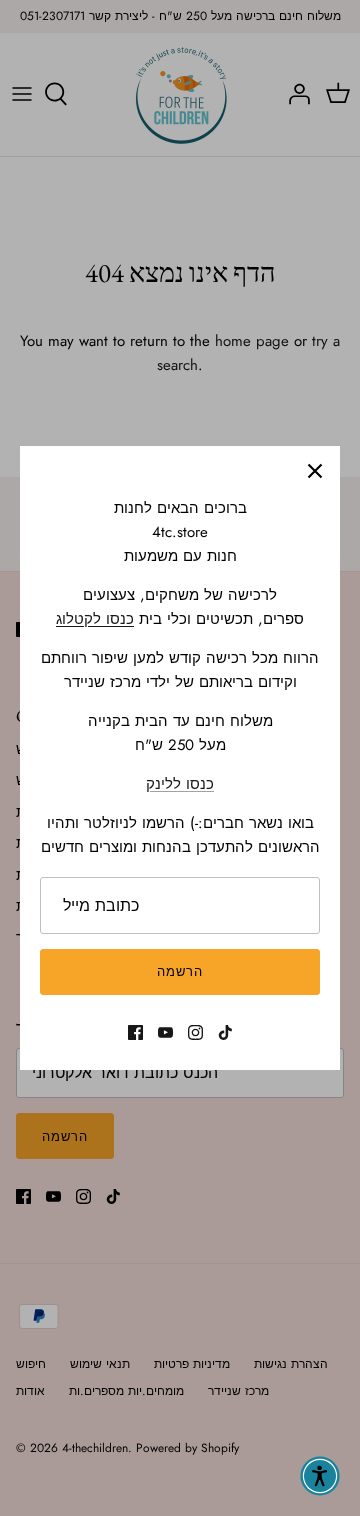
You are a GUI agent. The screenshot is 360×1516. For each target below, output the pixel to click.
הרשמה (180, 971)
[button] (320, 1476)
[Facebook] (135, 1032)
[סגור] (315, 471)
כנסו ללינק (180, 784)
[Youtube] (165, 1032)
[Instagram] (195, 1032)
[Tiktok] (225, 1032)
